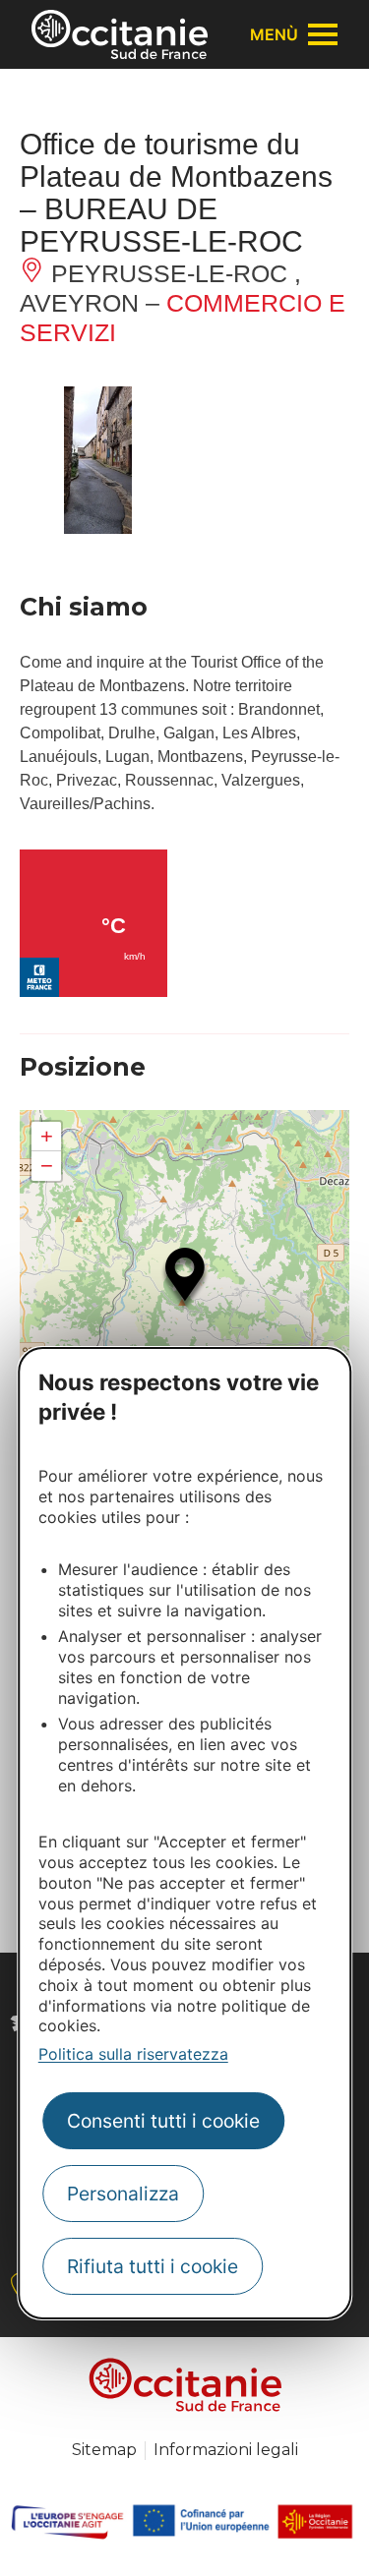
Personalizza (123, 2194)
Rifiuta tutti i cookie (153, 2266)
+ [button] (47, 1136)
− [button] (47, 1166)
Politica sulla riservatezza (133, 2054)
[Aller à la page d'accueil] (120, 34)
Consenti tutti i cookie (163, 2121)
